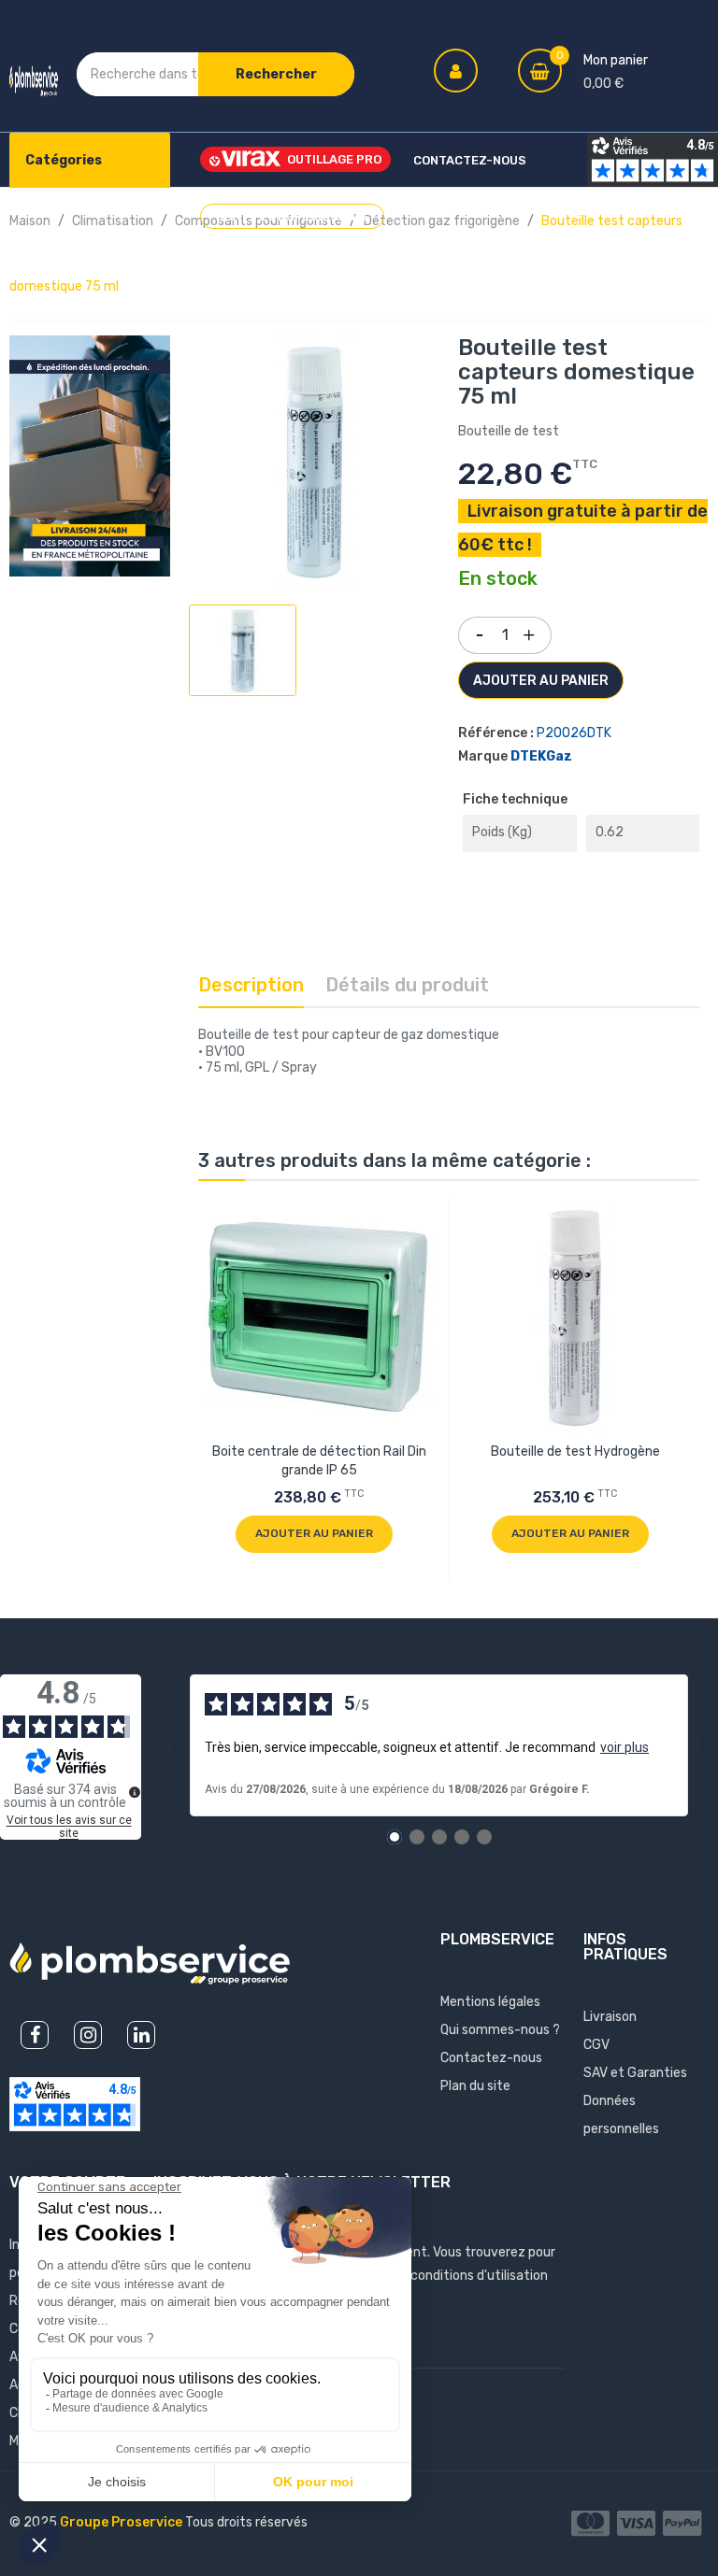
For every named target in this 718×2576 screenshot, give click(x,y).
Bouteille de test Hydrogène (575, 1452)
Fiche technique (515, 799)
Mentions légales (490, 2002)
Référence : (496, 733)
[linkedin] (141, 2035)
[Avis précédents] (175, 1745)
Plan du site (475, 2086)
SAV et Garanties (635, 2073)
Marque (483, 756)
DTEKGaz (541, 756)
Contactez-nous (491, 2058)
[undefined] (135, 1792)
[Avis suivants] (703, 1745)
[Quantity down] (480, 629)
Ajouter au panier (541, 681)
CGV (596, 2045)
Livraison (610, 2017)
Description (251, 985)
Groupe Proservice (122, 2522)
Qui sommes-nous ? (500, 2030)
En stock (498, 579)
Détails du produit (407, 985)
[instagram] (88, 2035)
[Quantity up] (529, 631)
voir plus (625, 1747)
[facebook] (35, 2035)
